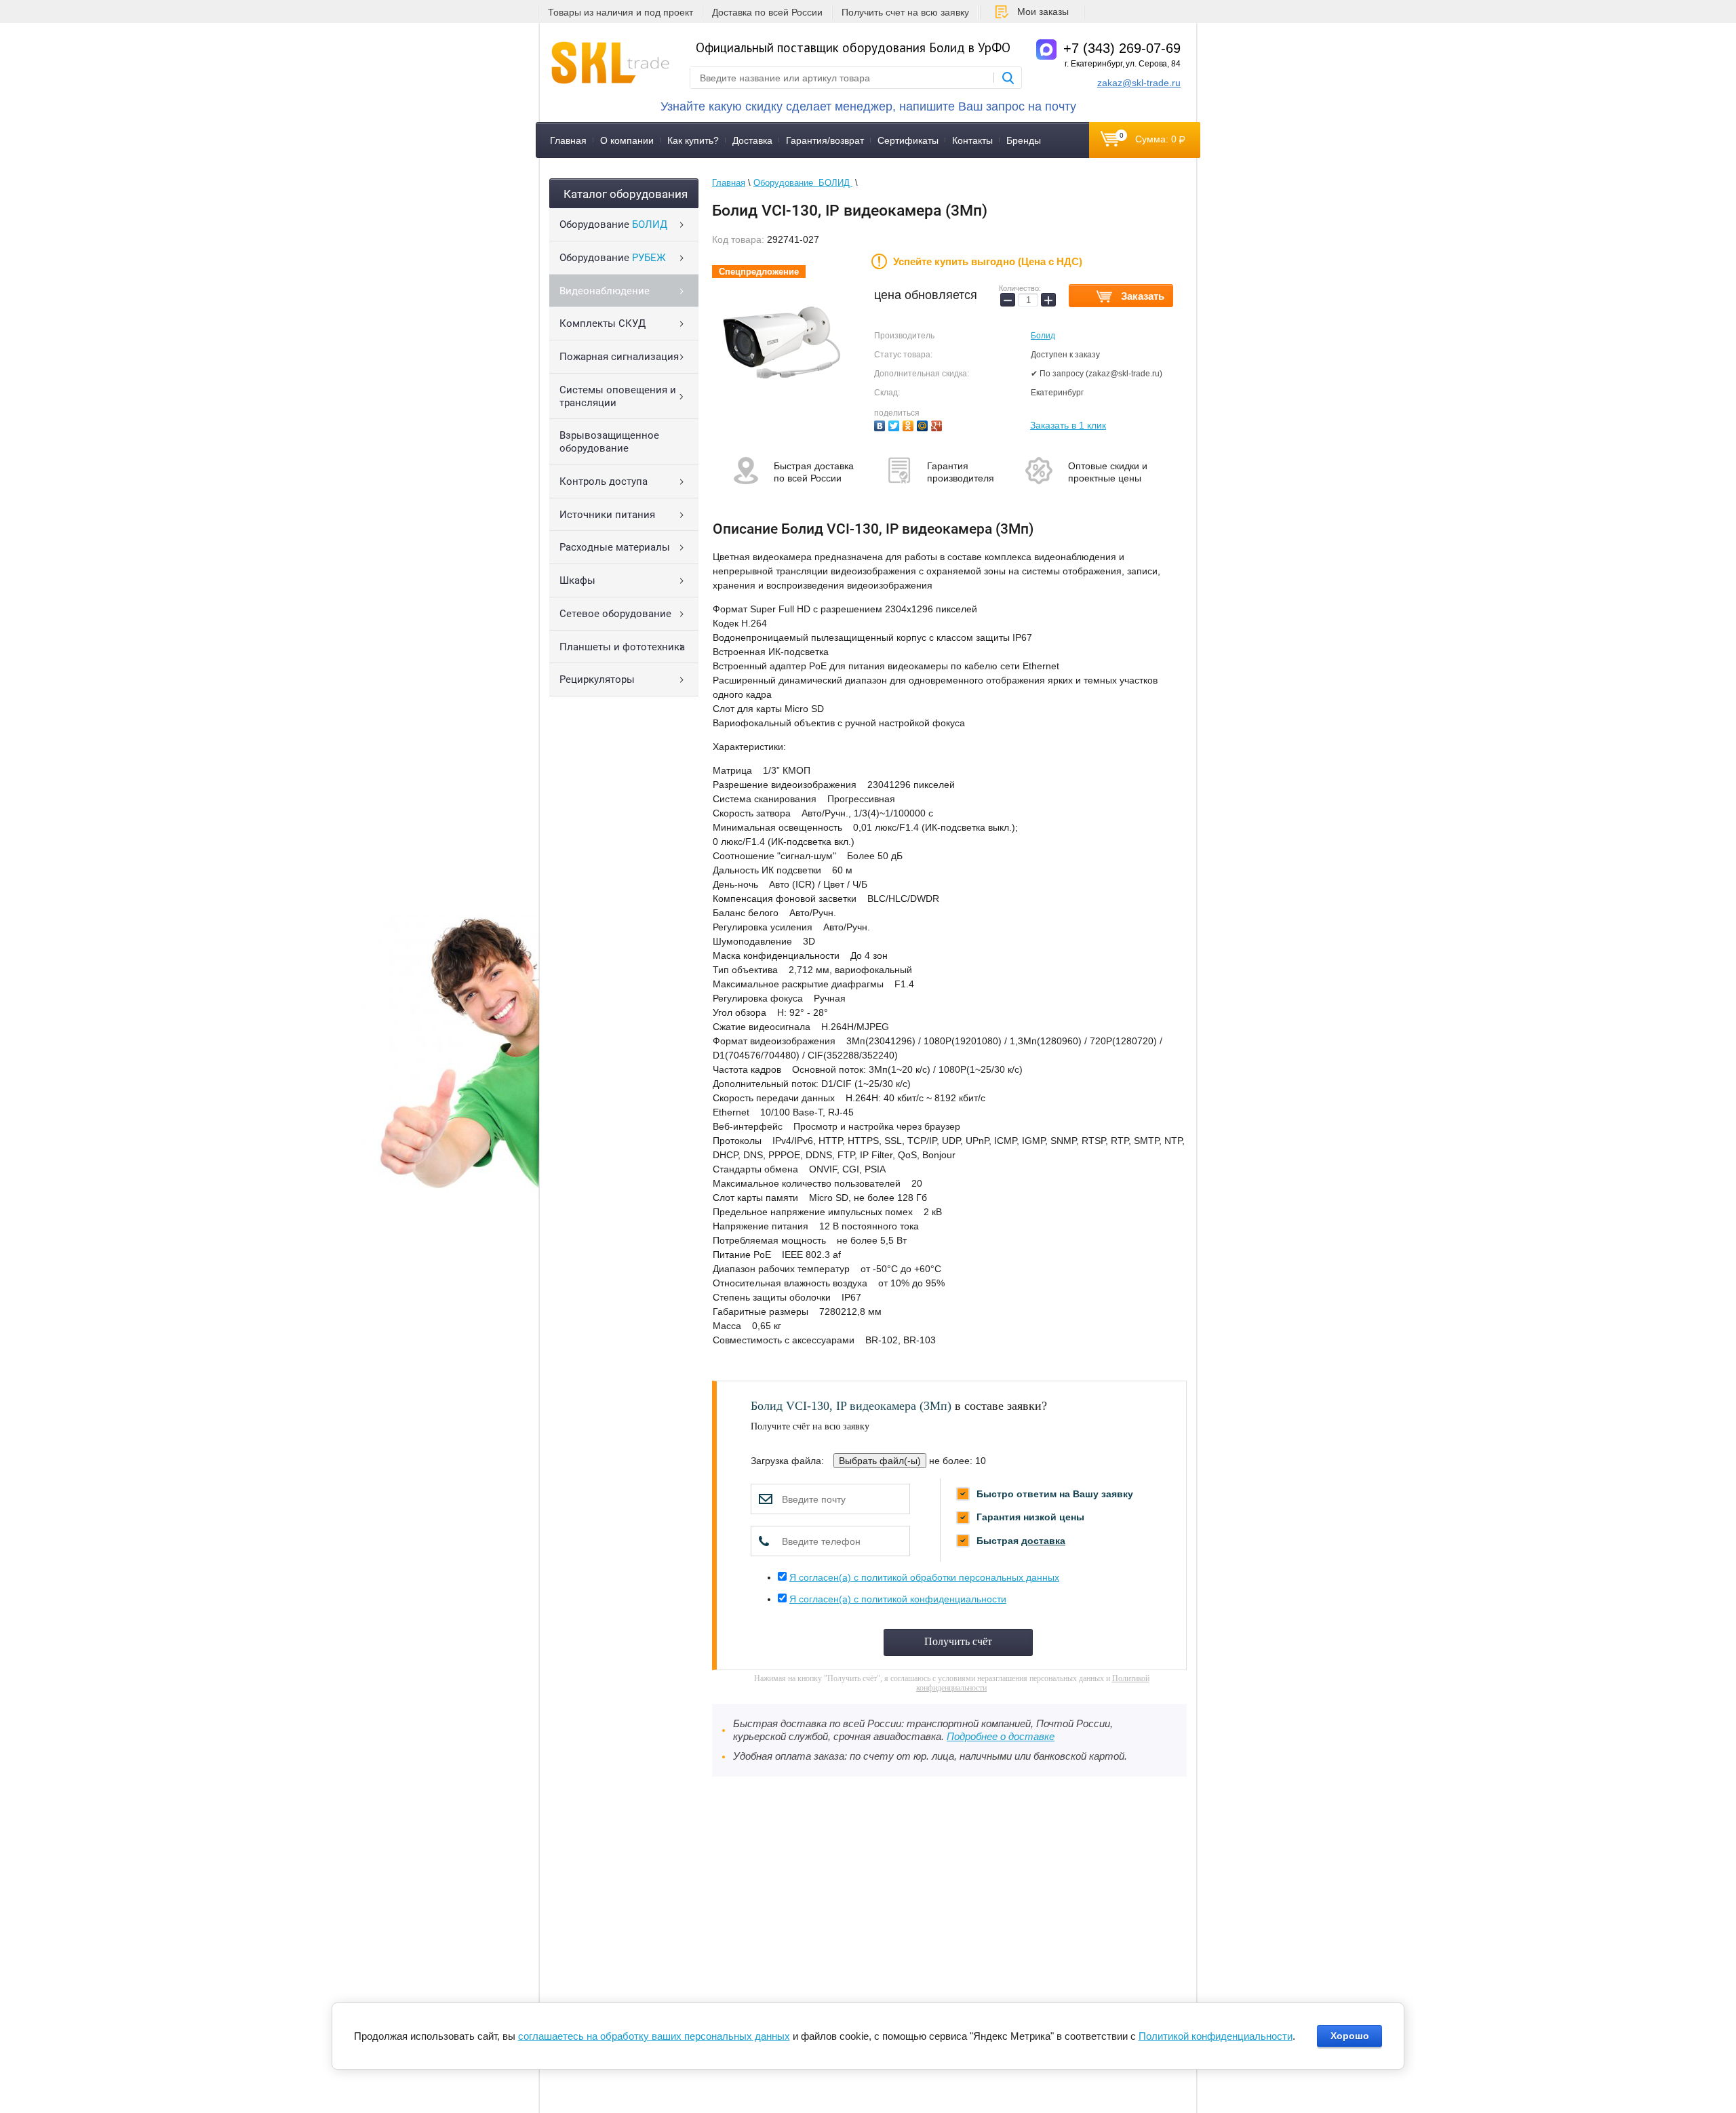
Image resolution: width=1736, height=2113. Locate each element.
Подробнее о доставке (1001, 1737)
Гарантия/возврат (825, 140)
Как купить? (693, 140)
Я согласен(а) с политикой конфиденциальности (898, 1599)
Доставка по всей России (767, 12)
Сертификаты (908, 140)
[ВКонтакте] (881, 424)
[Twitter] (895, 424)
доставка (1043, 1541)
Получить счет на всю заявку (905, 12)
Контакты (972, 140)
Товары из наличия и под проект (620, 12)
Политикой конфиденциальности (1216, 2036)
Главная (568, 140)
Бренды (1024, 140)
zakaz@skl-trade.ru (1139, 83)
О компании (627, 140)
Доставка (752, 140)
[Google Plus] (938, 424)
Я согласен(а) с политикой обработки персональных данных (924, 1577)
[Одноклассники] (910, 424)
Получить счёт (958, 1641)
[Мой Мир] (924, 424)
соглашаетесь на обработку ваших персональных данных (654, 2036)
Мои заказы (1043, 12)
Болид (1043, 336)
